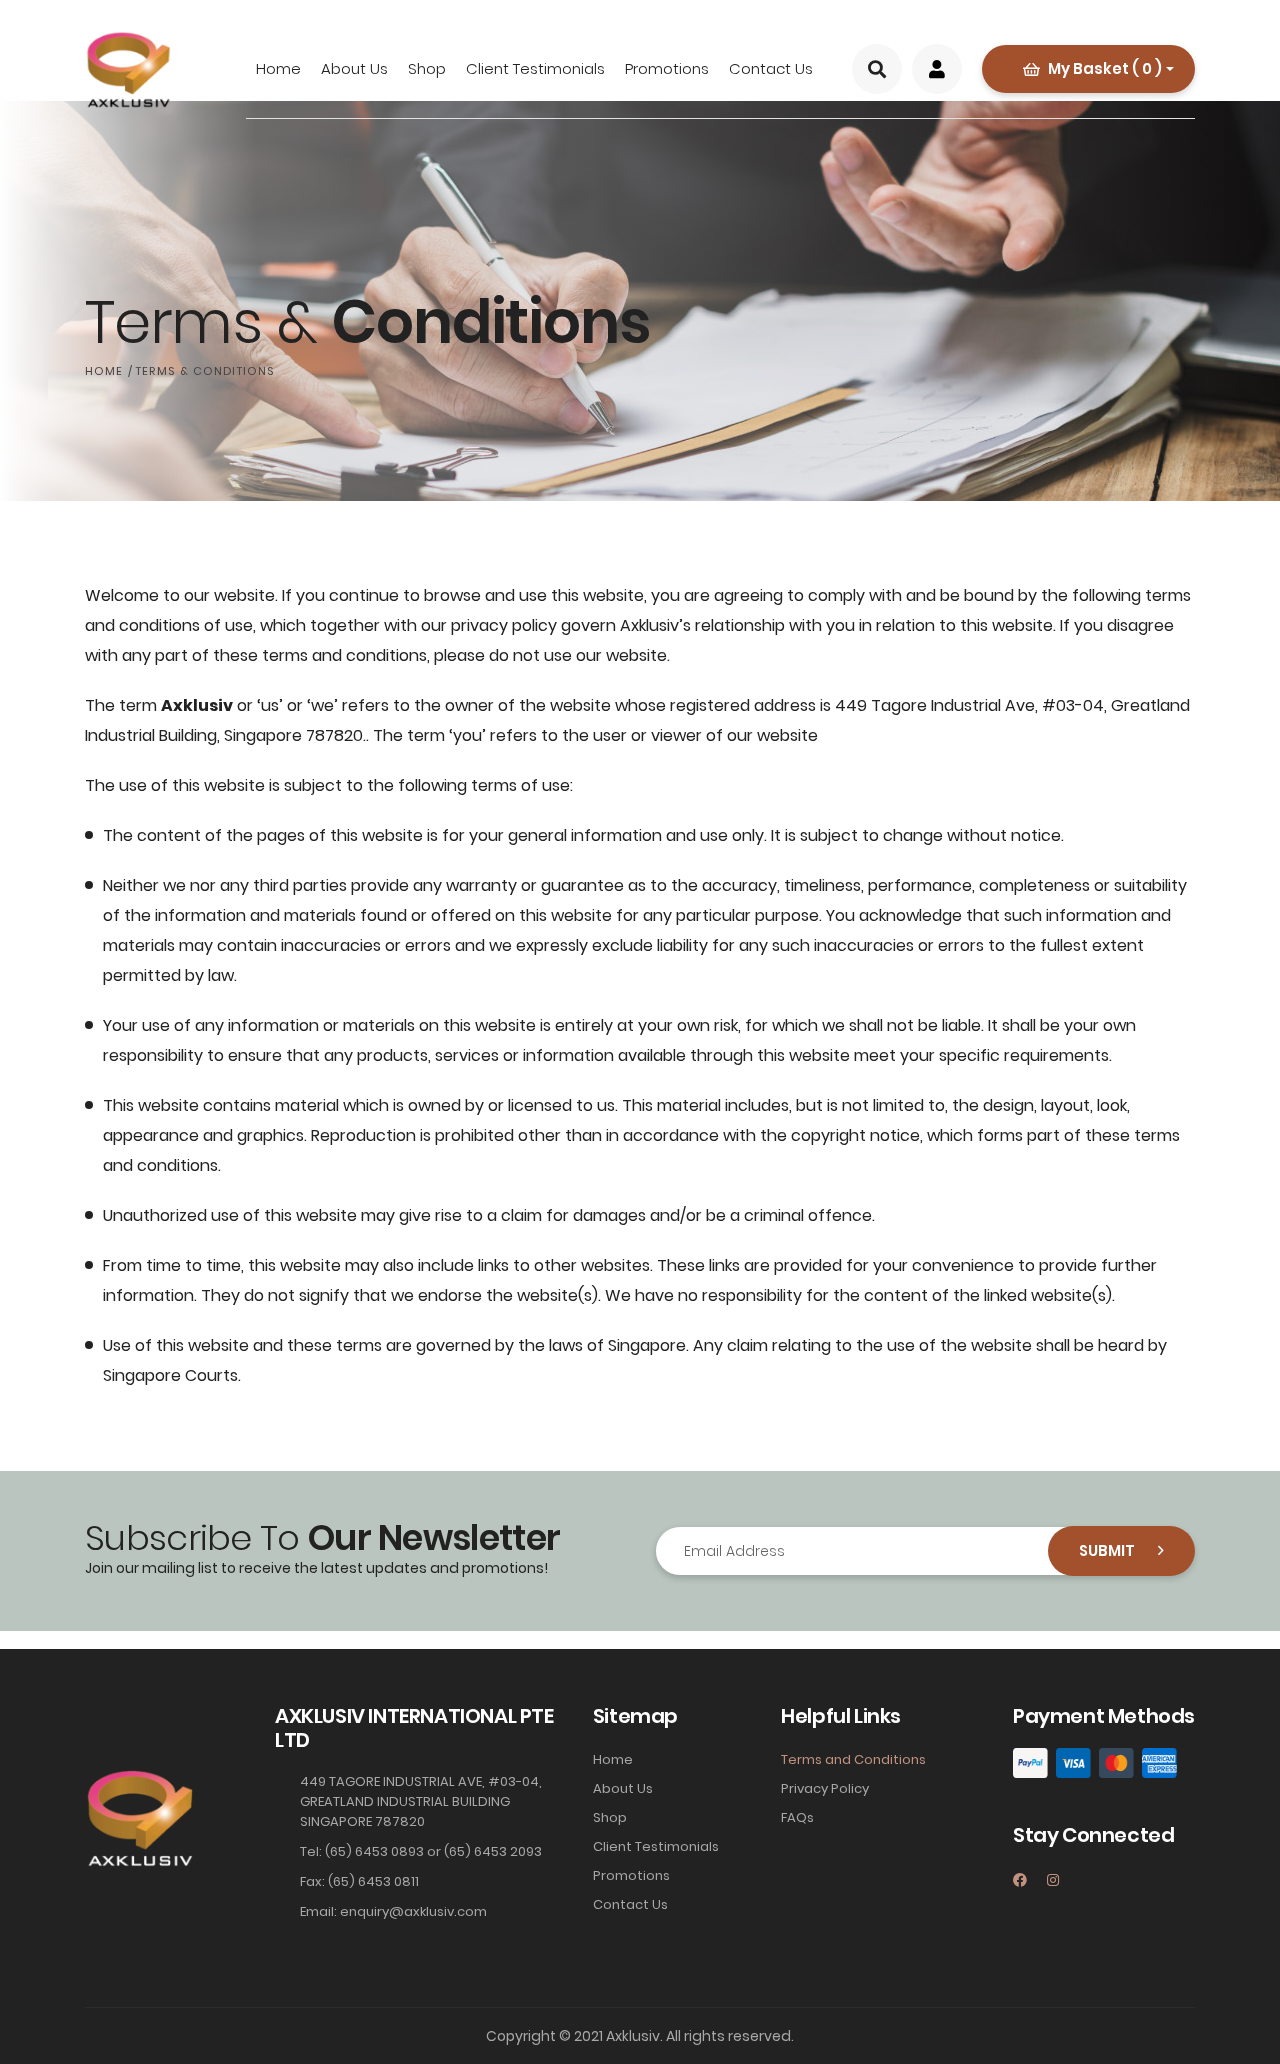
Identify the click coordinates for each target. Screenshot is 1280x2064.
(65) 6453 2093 (493, 1851)
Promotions (667, 68)
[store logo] (128, 70)
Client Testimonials (535, 68)
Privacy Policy (825, 1788)
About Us (354, 68)
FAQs (797, 1817)
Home (278, 68)
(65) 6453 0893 (374, 1851)
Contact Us (771, 68)
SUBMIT (1108, 1550)
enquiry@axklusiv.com (413, 1911)
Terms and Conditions (853, 1759)
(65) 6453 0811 (373, 1881)
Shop (427, 68)
